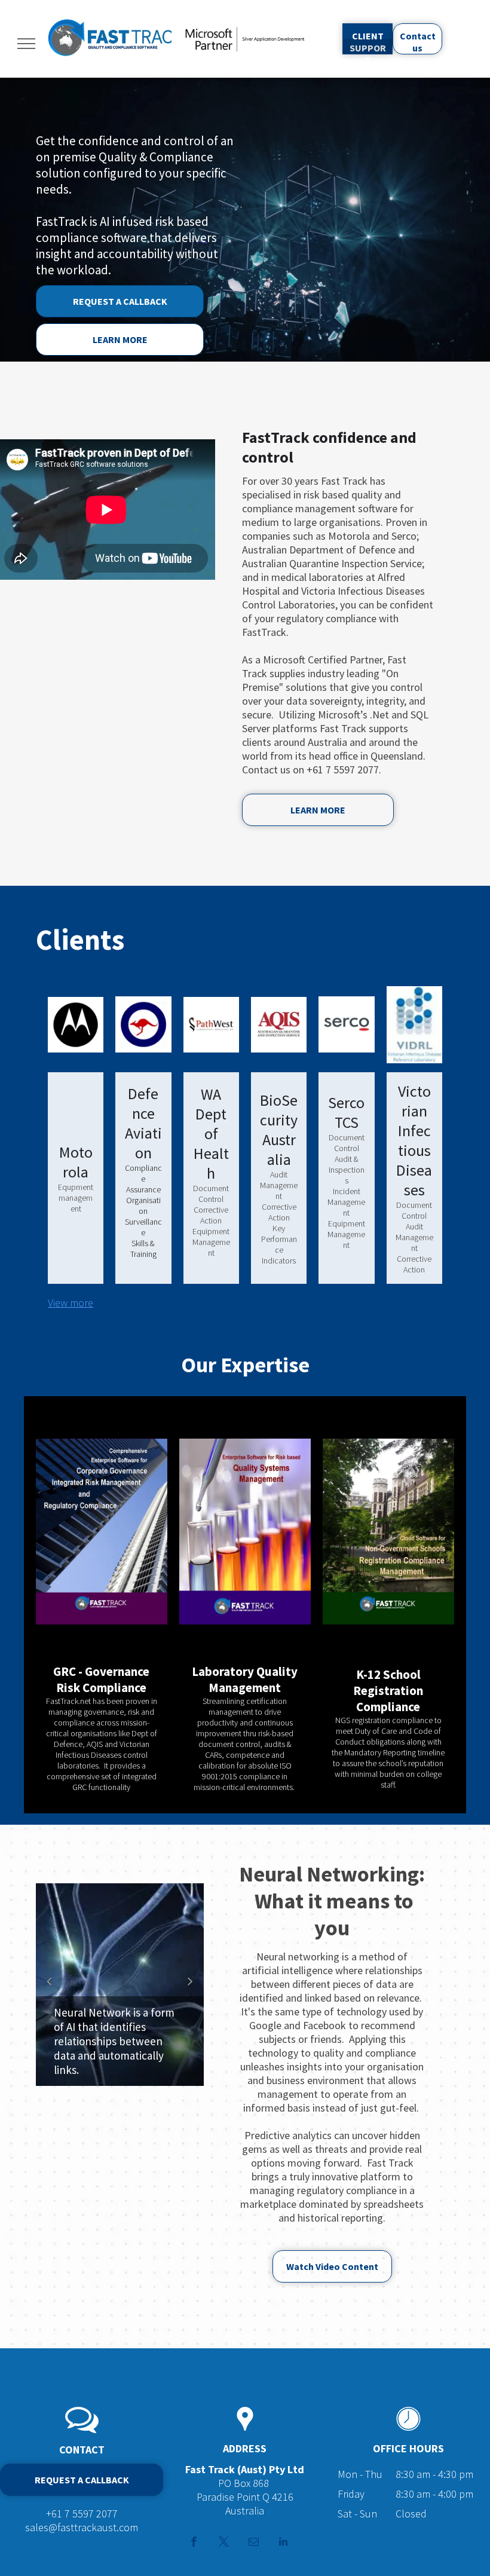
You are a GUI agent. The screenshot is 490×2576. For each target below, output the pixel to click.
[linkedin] (284, 2543)
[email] (254, 2543)
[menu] (26, 44)
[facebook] (194, 2543)
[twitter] (224, 2543)
